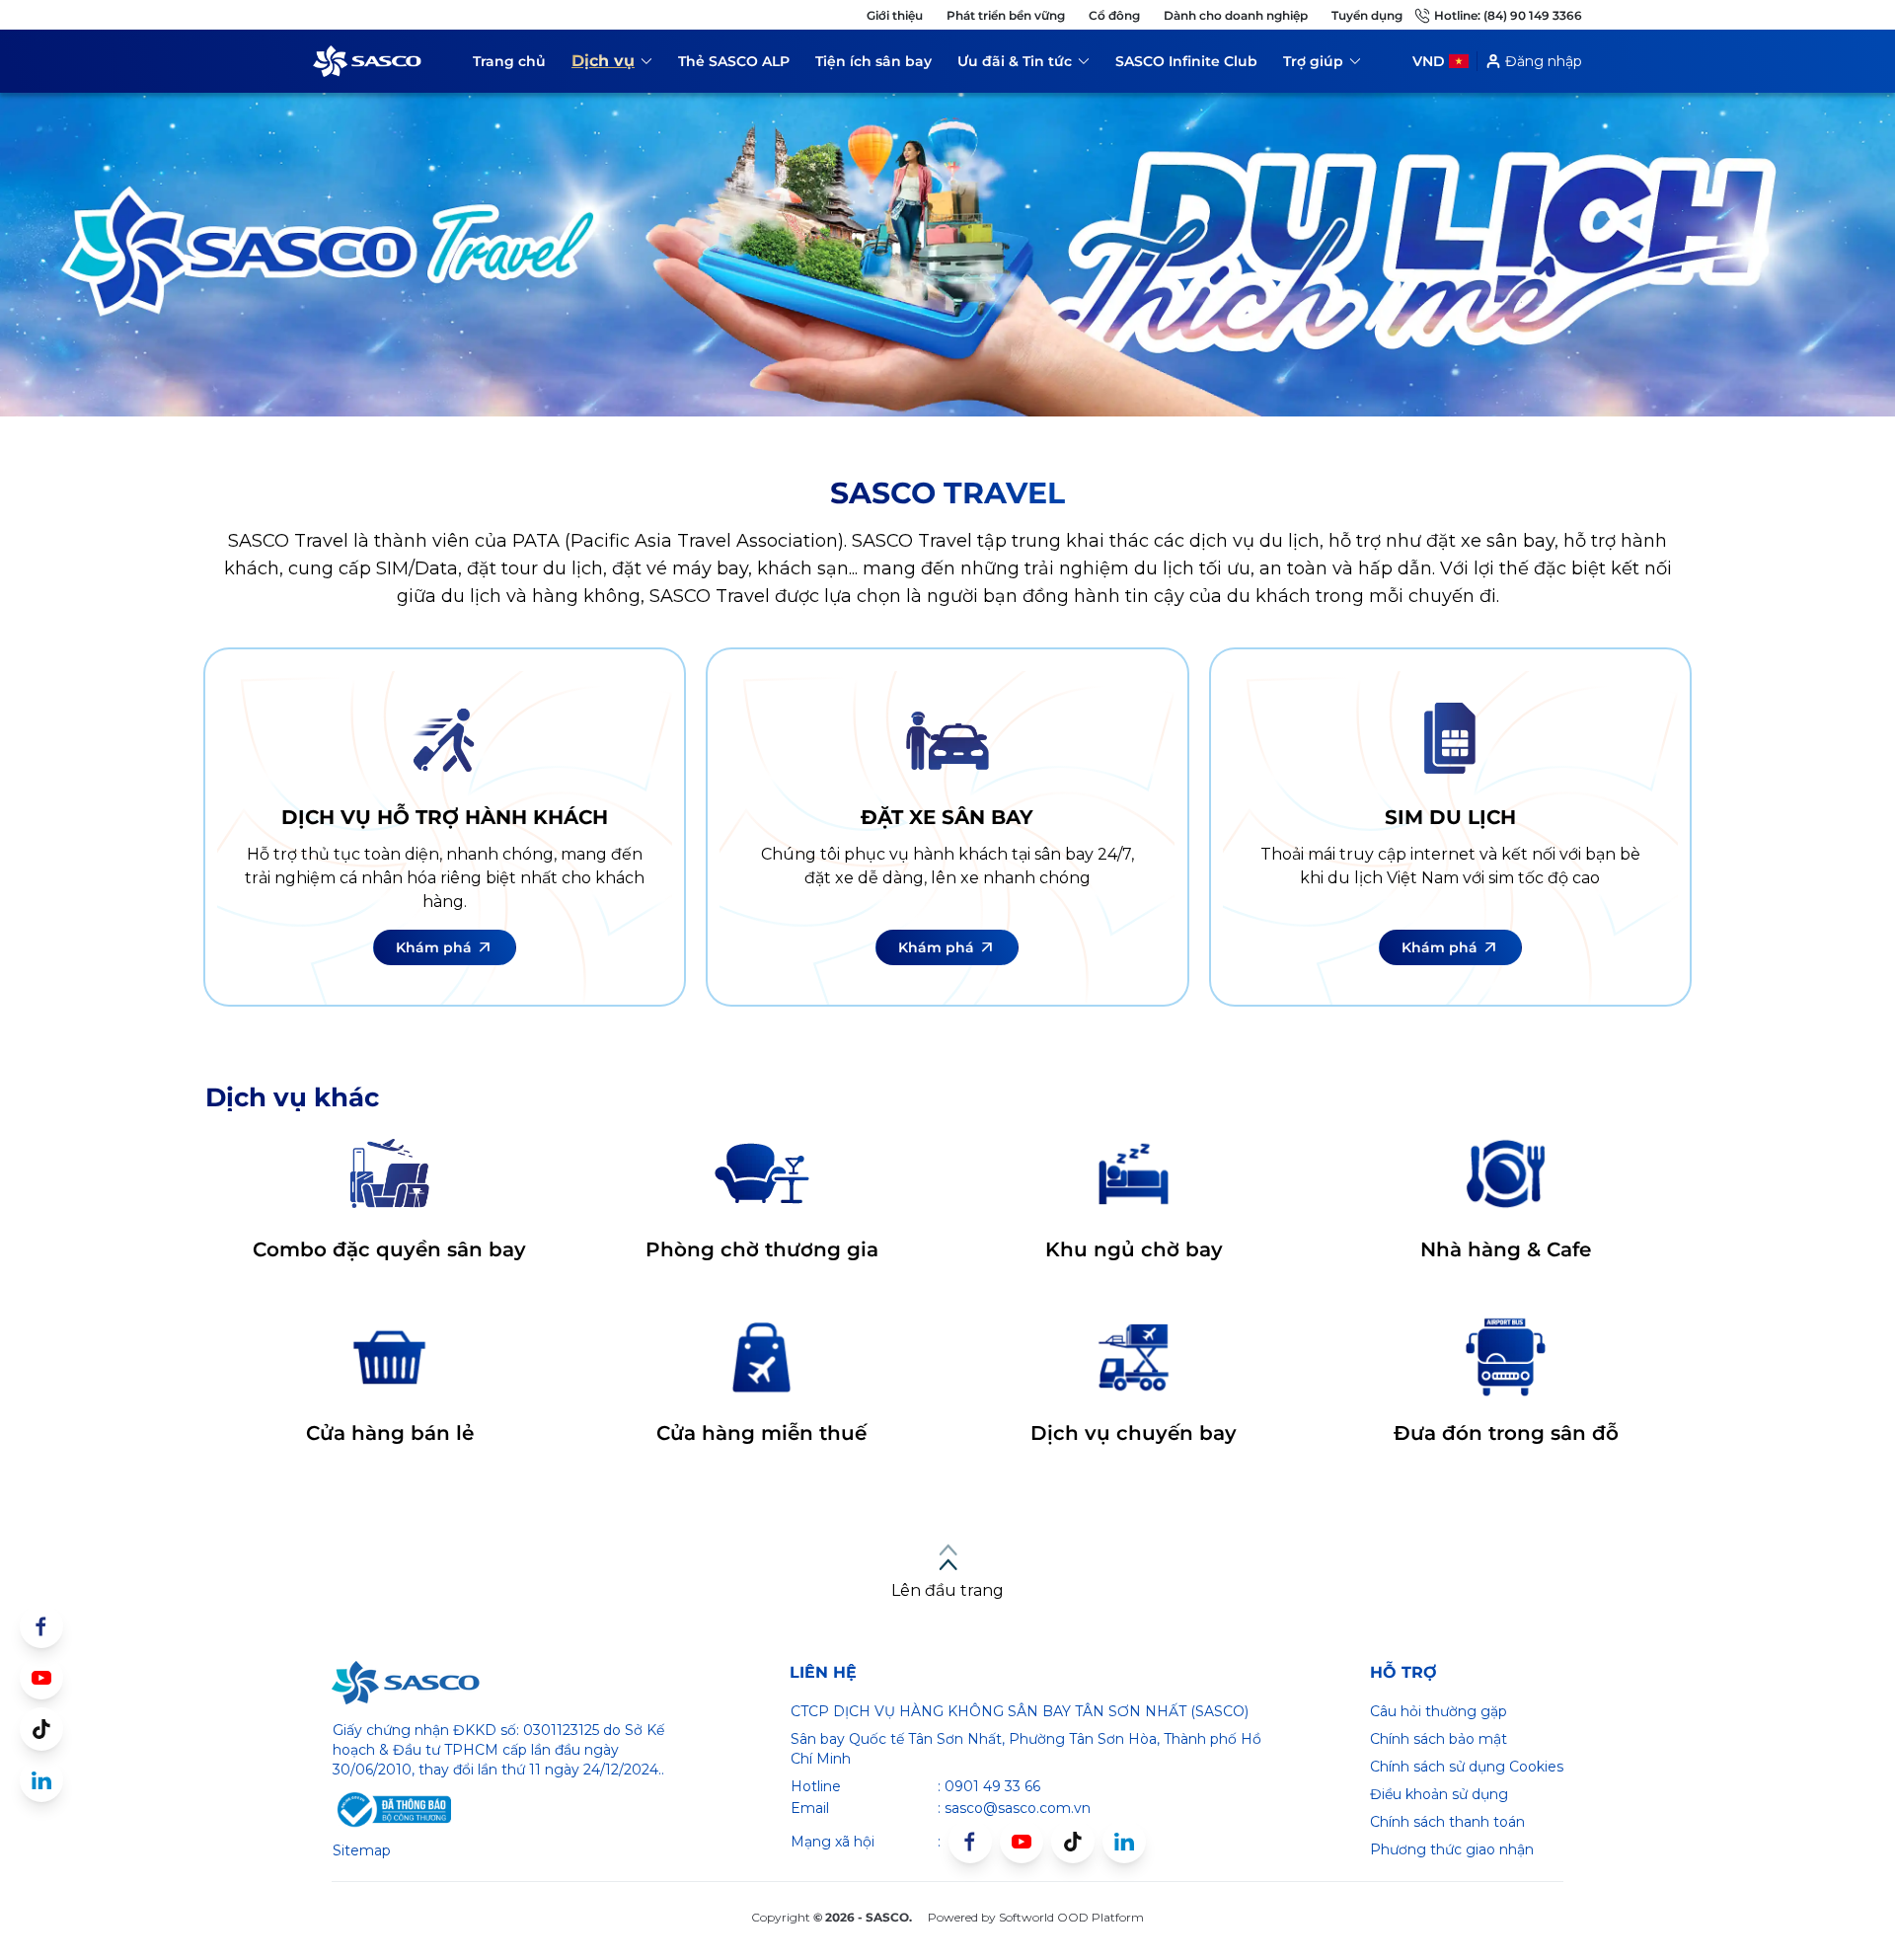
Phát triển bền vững (1006, 15)
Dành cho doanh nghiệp (1236, 15)
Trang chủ (509, 61)
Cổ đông (1114, 15)
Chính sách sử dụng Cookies (1467, 1767)
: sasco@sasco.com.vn (1014, 1808)
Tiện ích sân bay (873, 61)
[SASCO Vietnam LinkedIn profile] (1124, 1842)
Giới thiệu (895, 15)
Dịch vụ (612, 64)
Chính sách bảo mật (1439, 1739)
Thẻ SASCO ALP (734, 61)
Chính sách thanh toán (1447, 1822)
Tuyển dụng (1367, 15)
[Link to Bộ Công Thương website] (392, 1810)
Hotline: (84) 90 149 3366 (1508, 15)
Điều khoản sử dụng (1439, 1794)
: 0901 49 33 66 (989, 1786)
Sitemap (362, 1850)
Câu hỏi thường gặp (1439, 1711)
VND (1429, 61)
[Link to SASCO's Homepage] (406, 1683)
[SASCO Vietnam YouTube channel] (1022, 1842)
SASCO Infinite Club (1186, 61)
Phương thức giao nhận (1452, 1849)
